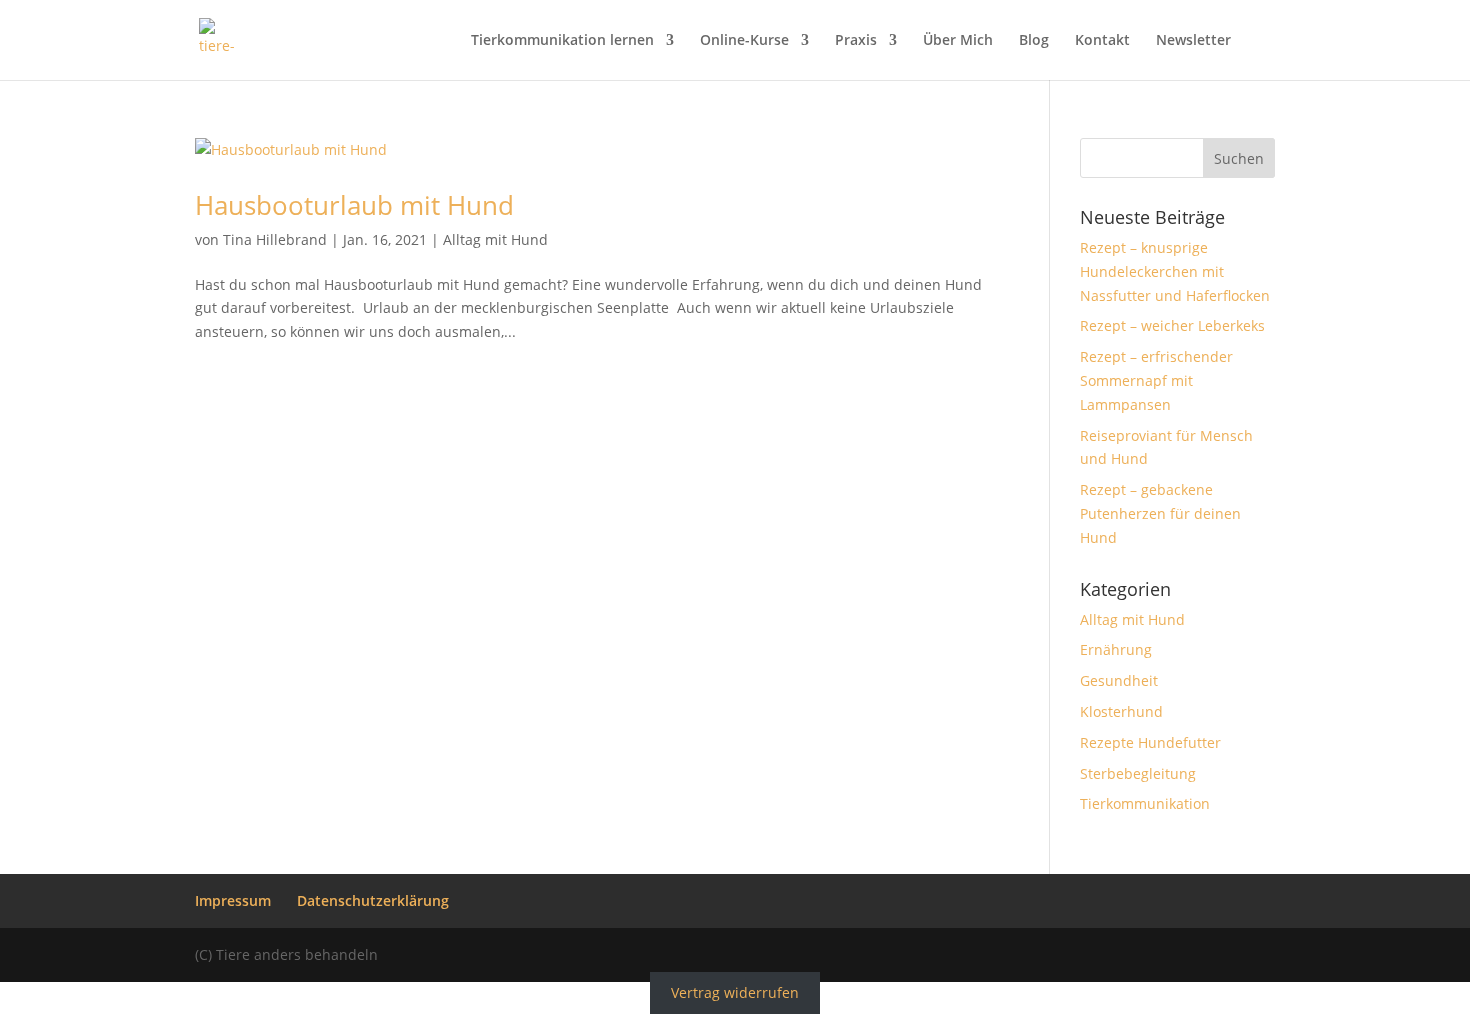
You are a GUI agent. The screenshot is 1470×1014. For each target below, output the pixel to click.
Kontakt (1102, 41)
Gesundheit (1119, 680)
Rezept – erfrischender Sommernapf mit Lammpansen (1156, 380)
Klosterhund (1121, 711)
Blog (1034, 41)
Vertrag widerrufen (735, 993)
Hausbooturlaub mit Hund (354, 205)
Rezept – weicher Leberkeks (1172, 325)
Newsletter (1193, 41)
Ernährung (1116, 649)
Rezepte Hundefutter (1150, 742)
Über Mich (958, 41)
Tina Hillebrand (275, 239)
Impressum (233, 900)
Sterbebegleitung (1138, 773)
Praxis (856, 41)
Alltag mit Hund (495, 239)
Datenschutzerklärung (373, 900)
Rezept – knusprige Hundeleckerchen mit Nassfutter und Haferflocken (1175, 271)
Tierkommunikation (1145, 803)
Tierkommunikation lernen (562, 41)
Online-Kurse (744, 41)
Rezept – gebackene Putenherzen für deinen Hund (1160, 513)
